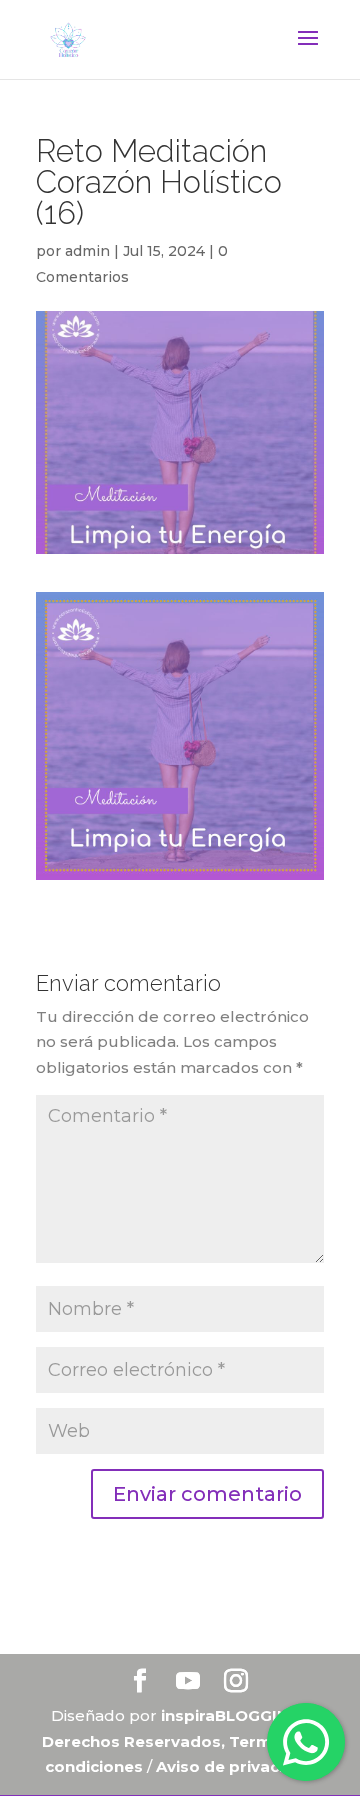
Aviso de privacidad (235, 1766)
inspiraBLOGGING (231, 1715)
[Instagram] (236, 1682)
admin (87, 251)
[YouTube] (188, 1682)
